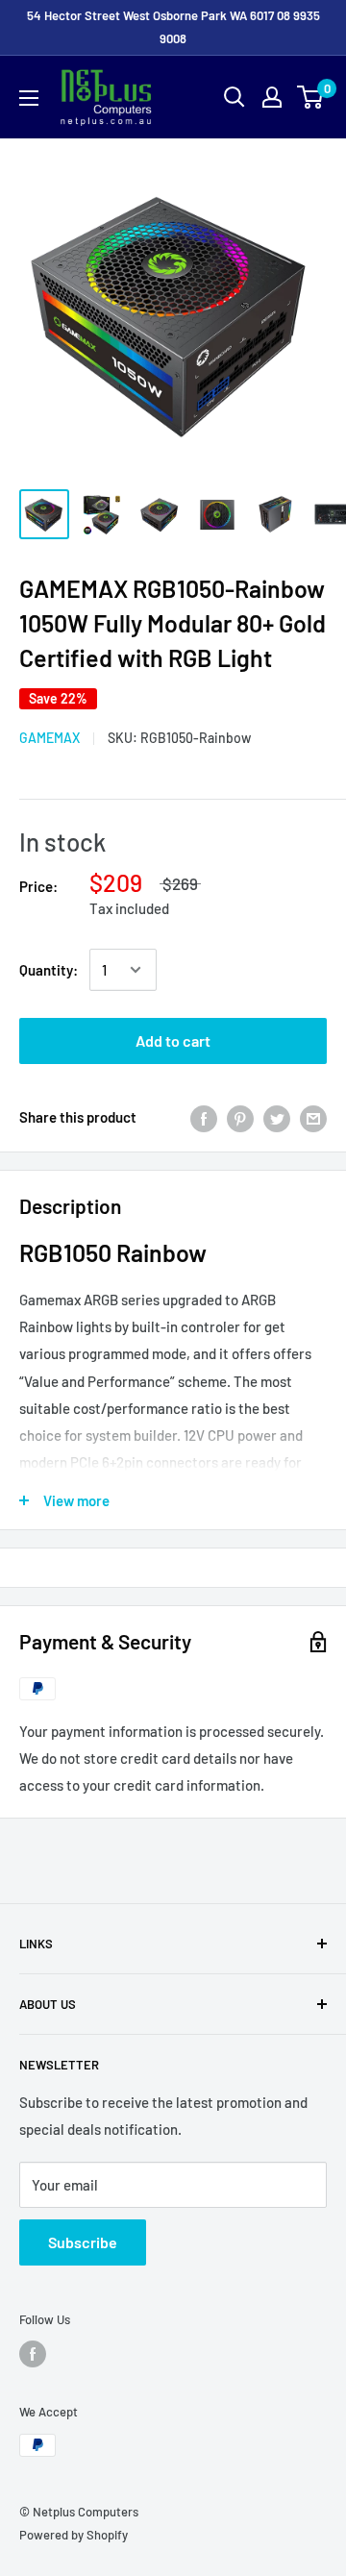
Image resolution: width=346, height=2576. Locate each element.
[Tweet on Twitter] (277, 1117)
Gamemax (49, 738)
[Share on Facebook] (204, 1117)
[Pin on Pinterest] (240, 1117)
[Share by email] (313, 1117)
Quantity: (49, 970)
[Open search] (235, 97)
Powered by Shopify (74, 2535)
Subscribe (83, 2242)
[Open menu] (29, 98)
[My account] (272, 97)
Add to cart (173, 1040)
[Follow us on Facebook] (33, 2354)
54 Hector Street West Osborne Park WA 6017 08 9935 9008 (173, 27)
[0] (311, 97)
